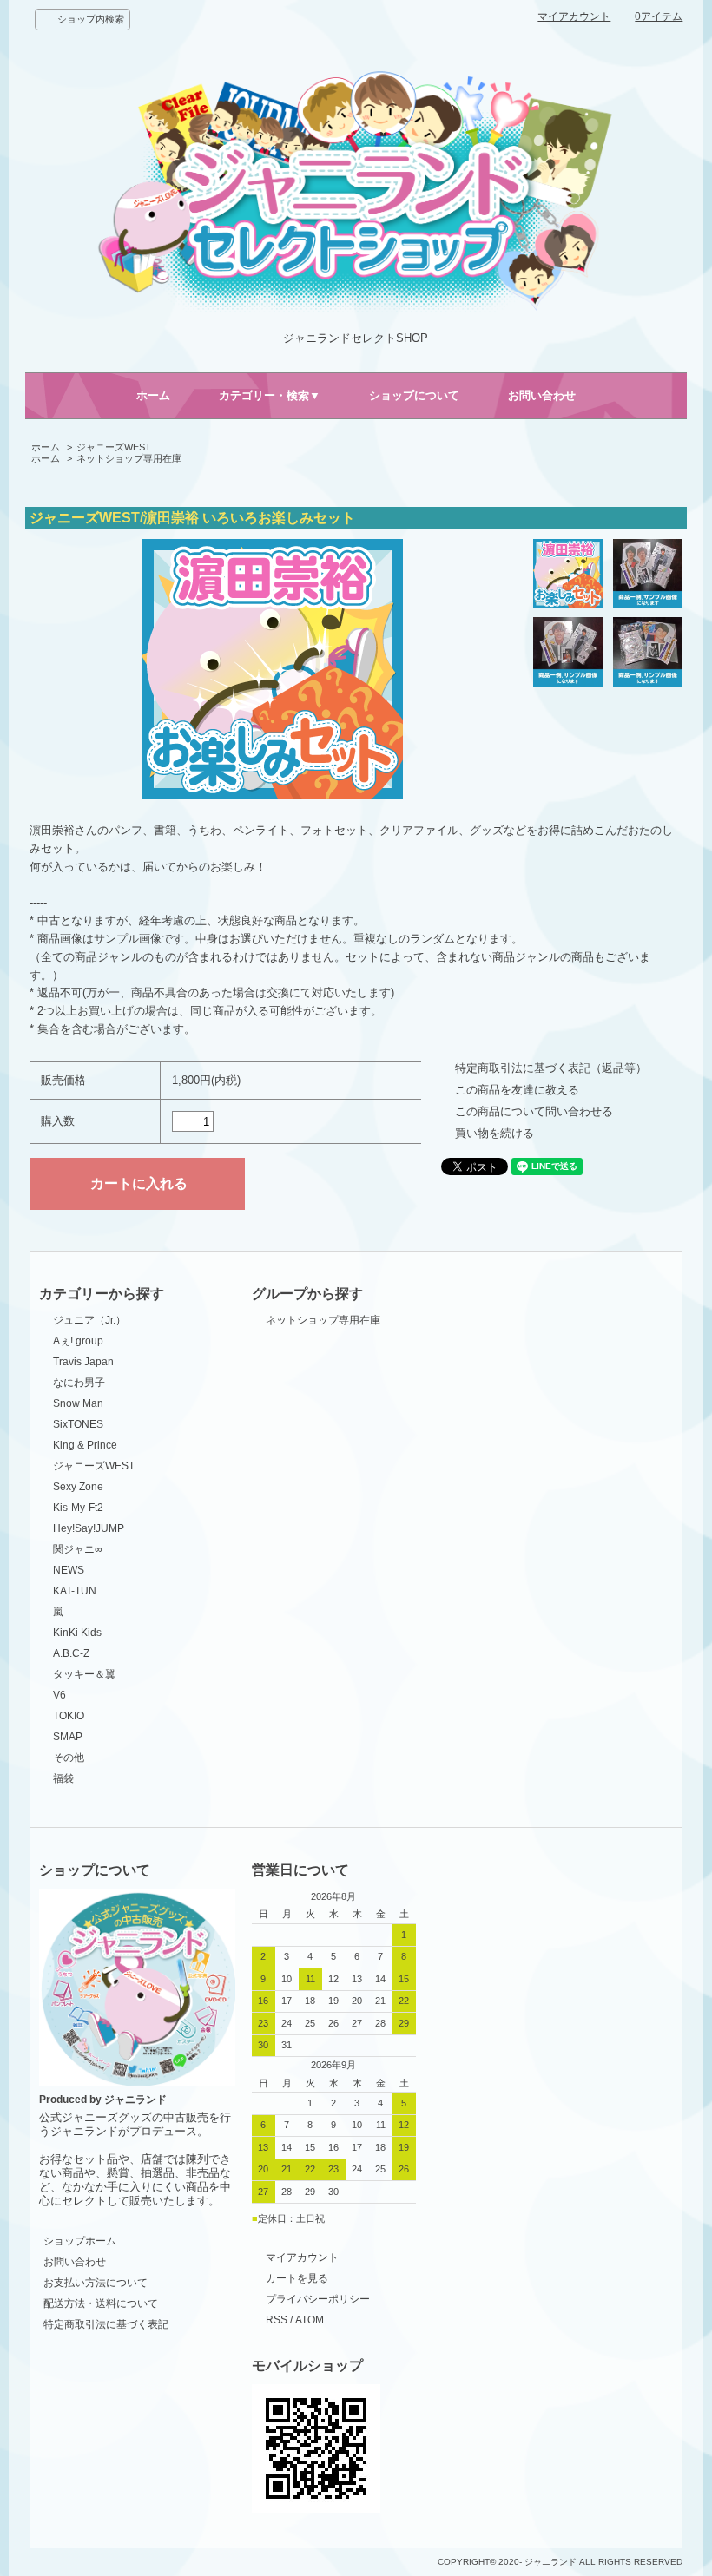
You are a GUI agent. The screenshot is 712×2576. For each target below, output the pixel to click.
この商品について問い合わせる (534, 1111)
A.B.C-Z (71, 1653)
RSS (277, 2320)
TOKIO (69, 1716)
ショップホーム (80, 2241)
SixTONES (78, 1424)
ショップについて (414, 395)
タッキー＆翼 (84, 1674)
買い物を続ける (494, 1133)
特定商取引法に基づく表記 (106, 2324)
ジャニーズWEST (114, 447)
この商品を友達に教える (517, 1090)
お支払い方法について (96, 2283)
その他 (69, 1758)
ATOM (310, 2320)
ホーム (153, 395)
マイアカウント (574, 16)
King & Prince (85, 1445)
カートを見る (297, 2278)
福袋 (63, 1778)
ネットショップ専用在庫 (129, 458)
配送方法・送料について (101, 2303)
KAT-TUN (75, 1591)
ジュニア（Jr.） (89, 1320)
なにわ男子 (79, 1383)
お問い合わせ (542, 395)
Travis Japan (83, 1362)
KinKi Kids (77, 1633)
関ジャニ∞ (78, 1549)
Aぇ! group (78, 1341)
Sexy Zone (78, 1487)
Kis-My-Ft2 (78, 1508)
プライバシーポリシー (318, 2299)
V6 (59, 1695)
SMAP (68, 1737)
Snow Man (78, 1403)
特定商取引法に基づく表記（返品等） (551, 1068)
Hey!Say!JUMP (89, 1528)
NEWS (69, 1570)
